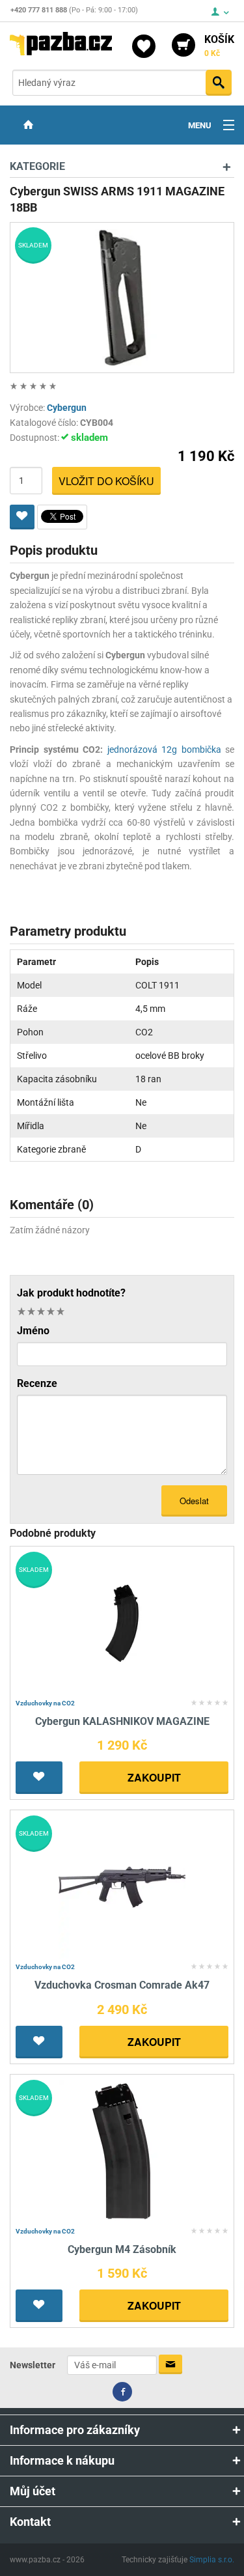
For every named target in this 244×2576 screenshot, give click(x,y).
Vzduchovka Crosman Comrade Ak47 (122, 1985)
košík (219, 46)
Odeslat (194, 1501)
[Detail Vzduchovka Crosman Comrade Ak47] (122, 1887)
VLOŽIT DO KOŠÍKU (106, 481)
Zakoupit (154, 1777)
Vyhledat (219, 83)
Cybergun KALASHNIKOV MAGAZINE (122, 1721)
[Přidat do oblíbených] (22, 517)
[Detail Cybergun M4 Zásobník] (122, 2150)
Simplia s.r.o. (212, 2560)
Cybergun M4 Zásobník (122, 2249)
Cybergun (67, 408)
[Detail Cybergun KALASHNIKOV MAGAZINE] (122, 1622)
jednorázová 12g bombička (164, 749)
